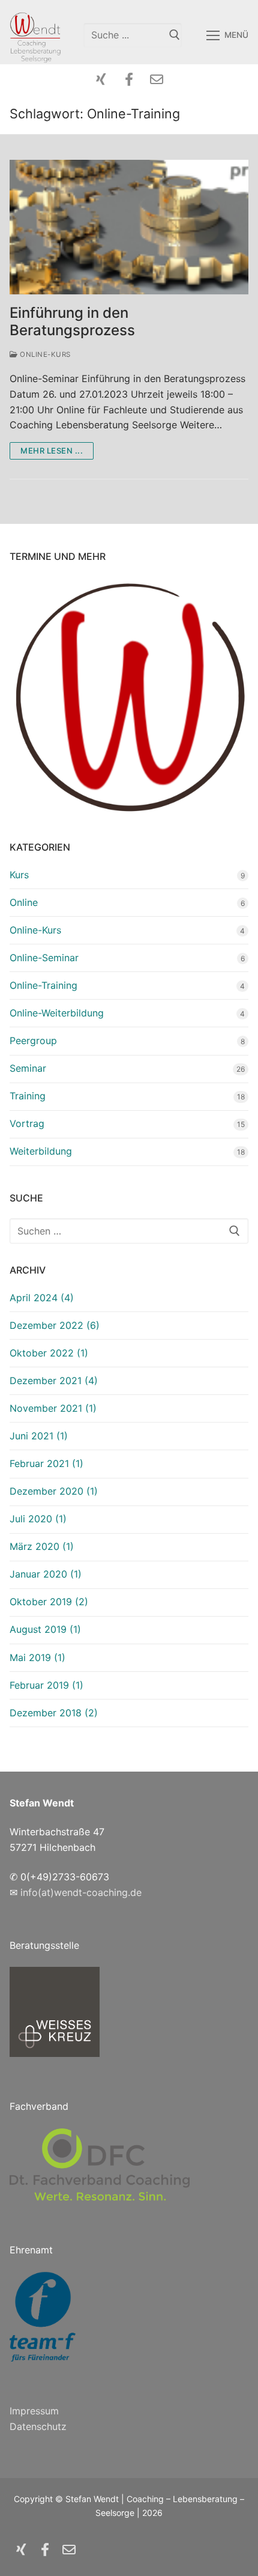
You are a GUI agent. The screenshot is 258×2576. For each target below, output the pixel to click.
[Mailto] (157, 79)
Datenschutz (38, 2426)
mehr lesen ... (52, 451)
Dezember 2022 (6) (55, 1325)
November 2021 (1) (53, 1408)
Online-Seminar (44, 958)
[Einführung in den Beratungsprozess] (129, 227)
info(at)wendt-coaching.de (81, 1892)
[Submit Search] (175, 35)
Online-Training (43, 985)
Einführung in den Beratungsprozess (72, 321)
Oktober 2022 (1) (49, 1353)
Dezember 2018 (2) (54, 1713)
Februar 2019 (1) (46, 1685)
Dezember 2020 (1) (54, 1491)
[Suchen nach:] (129, 1231)
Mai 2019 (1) (37, 1657)
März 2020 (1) (42, 1546)
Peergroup (33, 1040)
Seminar (28, 1068)
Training (28, 1096)
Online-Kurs (44, 354)
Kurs (19, 875)
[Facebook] (129, 79)
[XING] (101, 79)
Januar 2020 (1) (46, 1574)
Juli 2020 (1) (38, 1519)
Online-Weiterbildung (57, 1013)
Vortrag (27, 1123)
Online (24, 902)
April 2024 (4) (42, 1298)
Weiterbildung (41, 1151)
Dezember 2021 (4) (54, 1381)
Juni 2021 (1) (39, 1436)
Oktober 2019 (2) (49, 1602)
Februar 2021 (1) (46, 1463)
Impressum (34, 2411)
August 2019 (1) (45, 1629)
